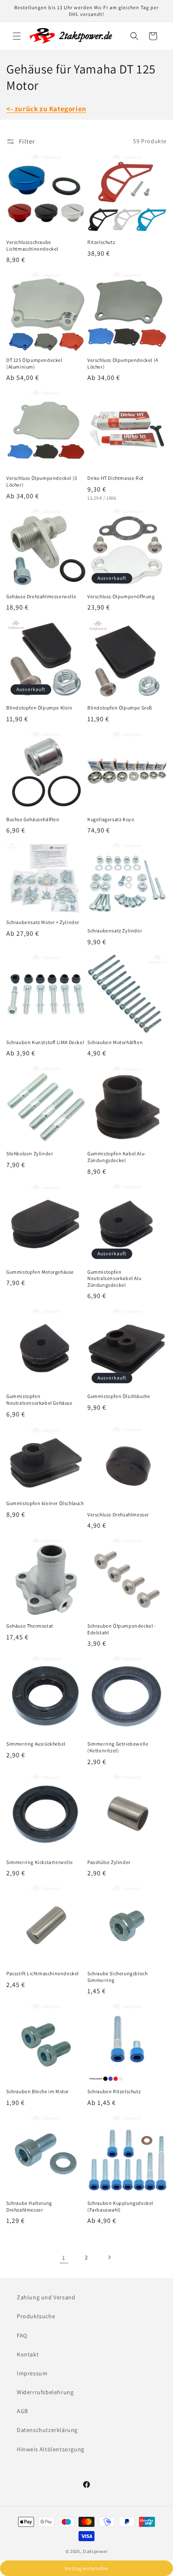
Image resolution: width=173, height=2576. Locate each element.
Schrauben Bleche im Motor (38, 2091)
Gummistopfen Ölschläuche (119, 1396)
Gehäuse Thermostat (30, 1626)
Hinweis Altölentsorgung (51, 2449)
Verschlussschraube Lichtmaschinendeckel (32, 245)
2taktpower (95, 2551)
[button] (17, 36)
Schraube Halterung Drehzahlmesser (29, 2206)
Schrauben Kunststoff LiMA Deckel (45, 1042)
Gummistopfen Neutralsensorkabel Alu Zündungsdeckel (114, 1278)
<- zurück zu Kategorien (46, 109)
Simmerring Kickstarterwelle (39, 1862)
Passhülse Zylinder (109, 1862)
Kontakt (28, 2354)
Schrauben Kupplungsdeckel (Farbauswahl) (120, 2206)
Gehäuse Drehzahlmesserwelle (41, 596)
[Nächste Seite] (109, 2257)
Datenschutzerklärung (47, 2430)
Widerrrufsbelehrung (45, 2392)
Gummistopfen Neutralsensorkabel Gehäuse (39, 1399)
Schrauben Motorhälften (115, 1042)
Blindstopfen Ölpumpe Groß (120, 708)
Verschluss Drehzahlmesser (118, 1514)
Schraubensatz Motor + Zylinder (43, 922)
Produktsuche (36, 2316)
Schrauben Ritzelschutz (114, 2091)
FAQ (22, 2335)
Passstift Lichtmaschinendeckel (43, 1973)
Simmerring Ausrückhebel (36, 1744)
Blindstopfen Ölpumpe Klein (39, 708)
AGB (22, 2411)
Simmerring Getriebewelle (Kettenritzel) (118, 1747)
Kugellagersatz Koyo (111, 819)
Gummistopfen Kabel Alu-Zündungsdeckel (117, 1157)
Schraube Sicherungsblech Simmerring (117, 1977)
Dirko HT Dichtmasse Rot (115, 478)
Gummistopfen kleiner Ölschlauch (45, 1503)
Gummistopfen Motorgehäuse (40, 1272)
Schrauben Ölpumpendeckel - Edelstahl (122, 1629)
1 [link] (64, 2258)
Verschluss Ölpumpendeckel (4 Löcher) (123, 363)
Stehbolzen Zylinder (30, 1153)
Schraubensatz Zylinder (115, 931)
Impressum (32, 2373)
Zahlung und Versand (46, 2297)
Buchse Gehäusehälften (33, 819)
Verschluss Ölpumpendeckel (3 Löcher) (42, 481)
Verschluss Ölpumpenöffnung (121, 596)
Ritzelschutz (101, 242)
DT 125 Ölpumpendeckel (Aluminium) (34, 363)
